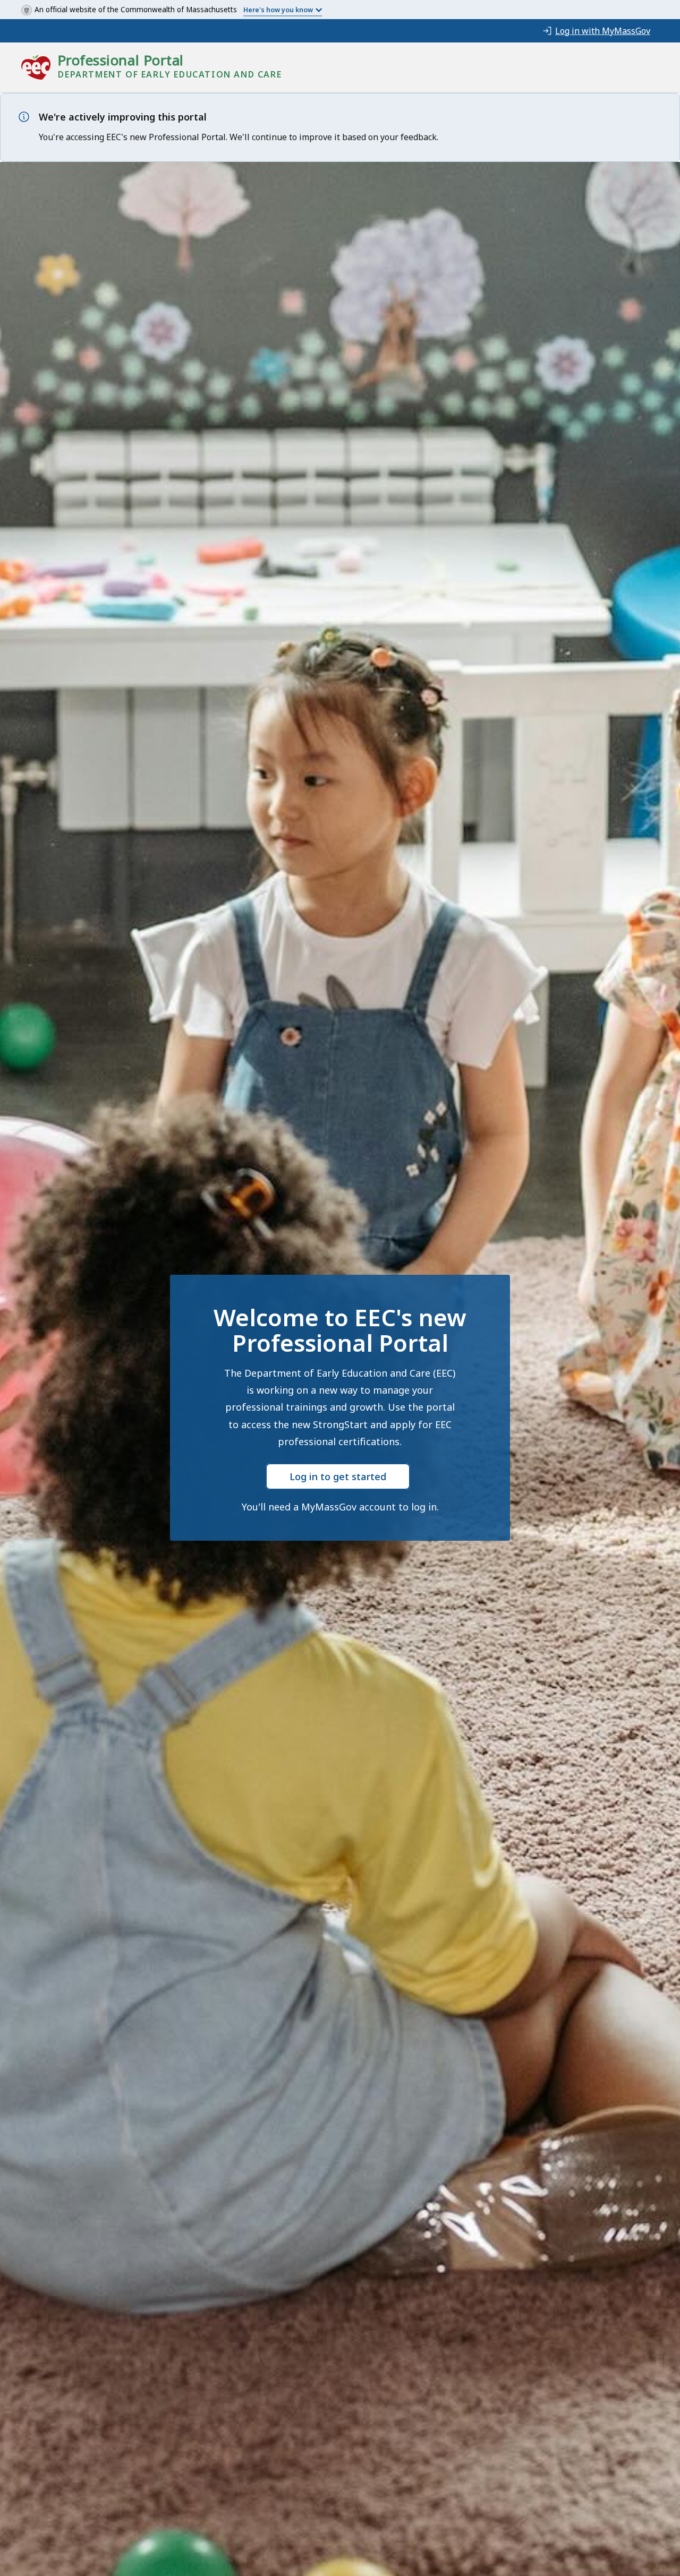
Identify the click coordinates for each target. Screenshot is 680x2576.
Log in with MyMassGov (603, 31)
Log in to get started (338, 1476)
